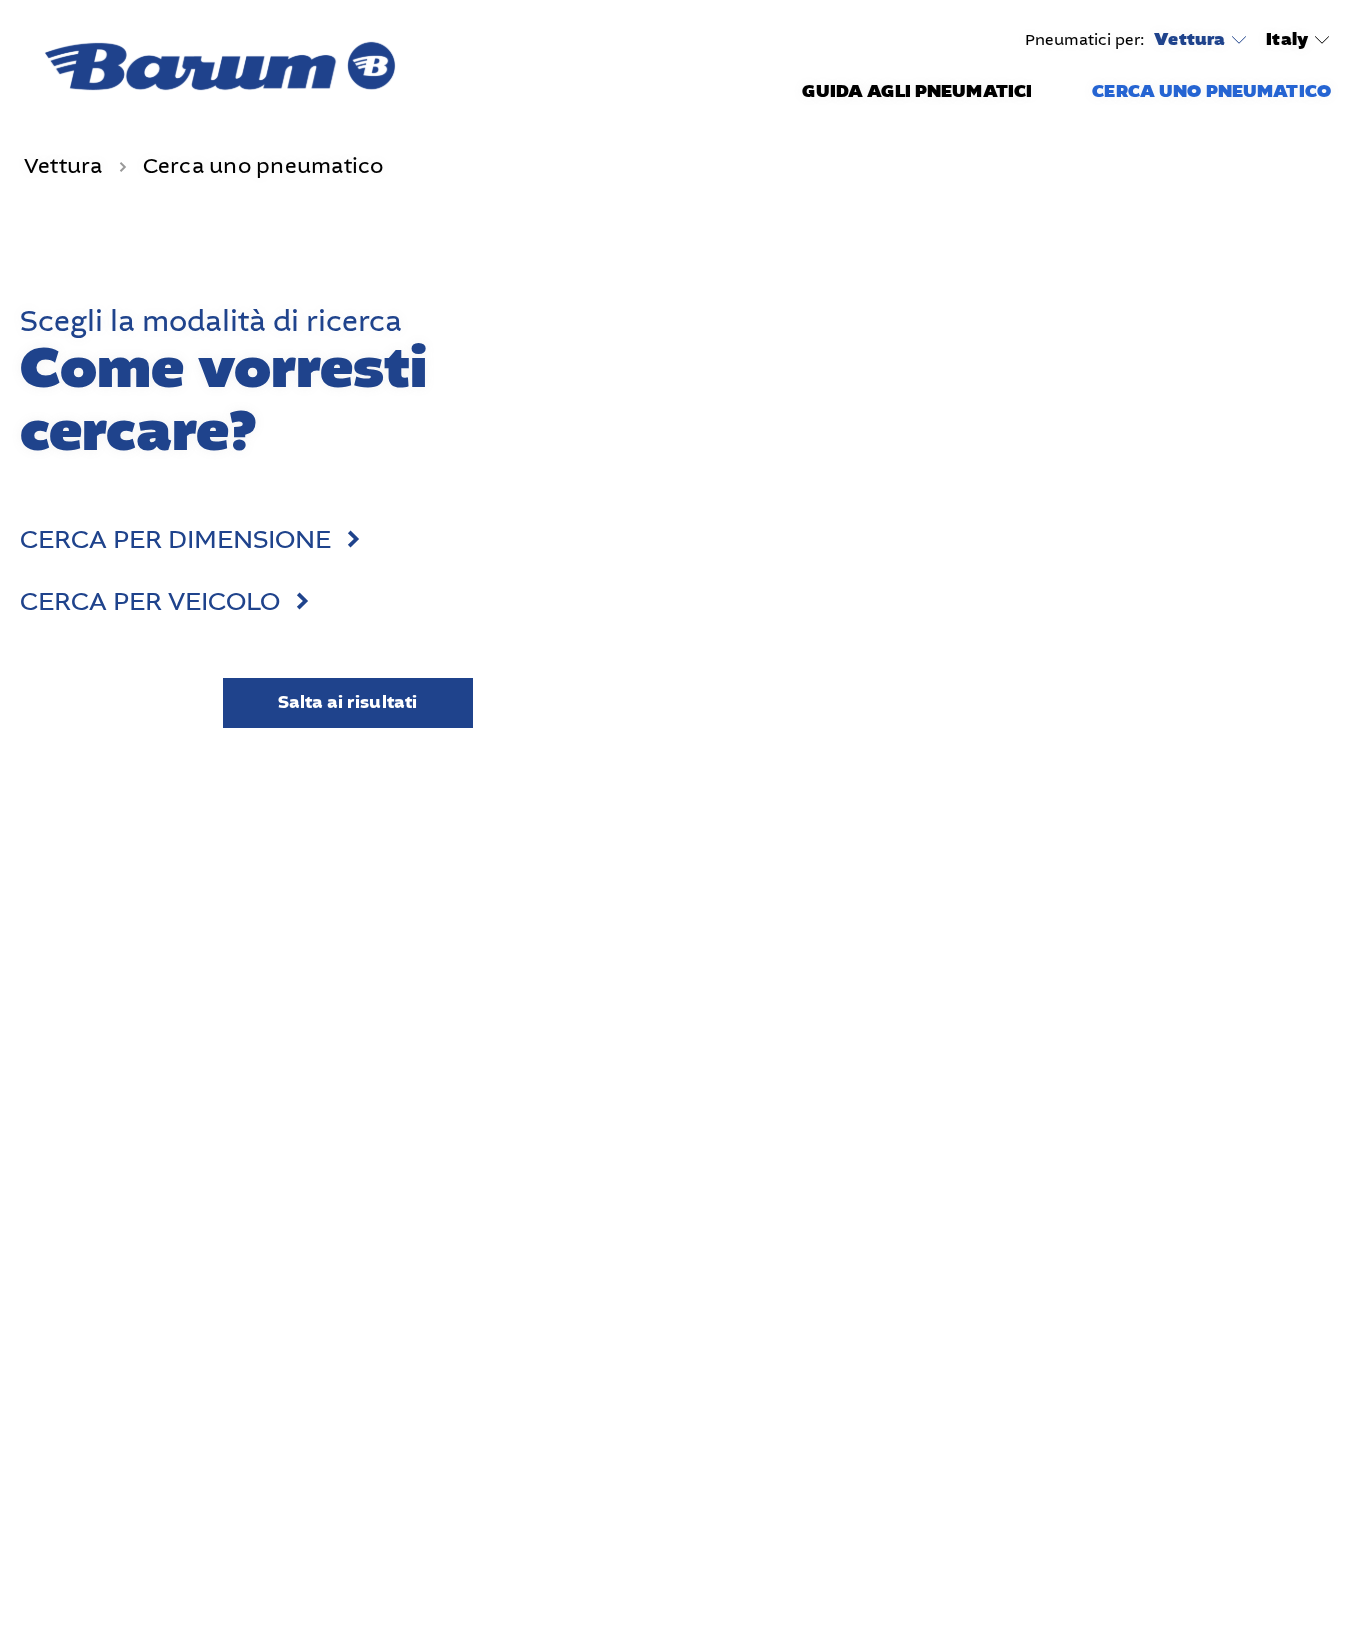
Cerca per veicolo (150, 602)
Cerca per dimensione (175, 540)
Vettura (1189, 40)
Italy (1287, 39)
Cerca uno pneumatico (1211, 91)
